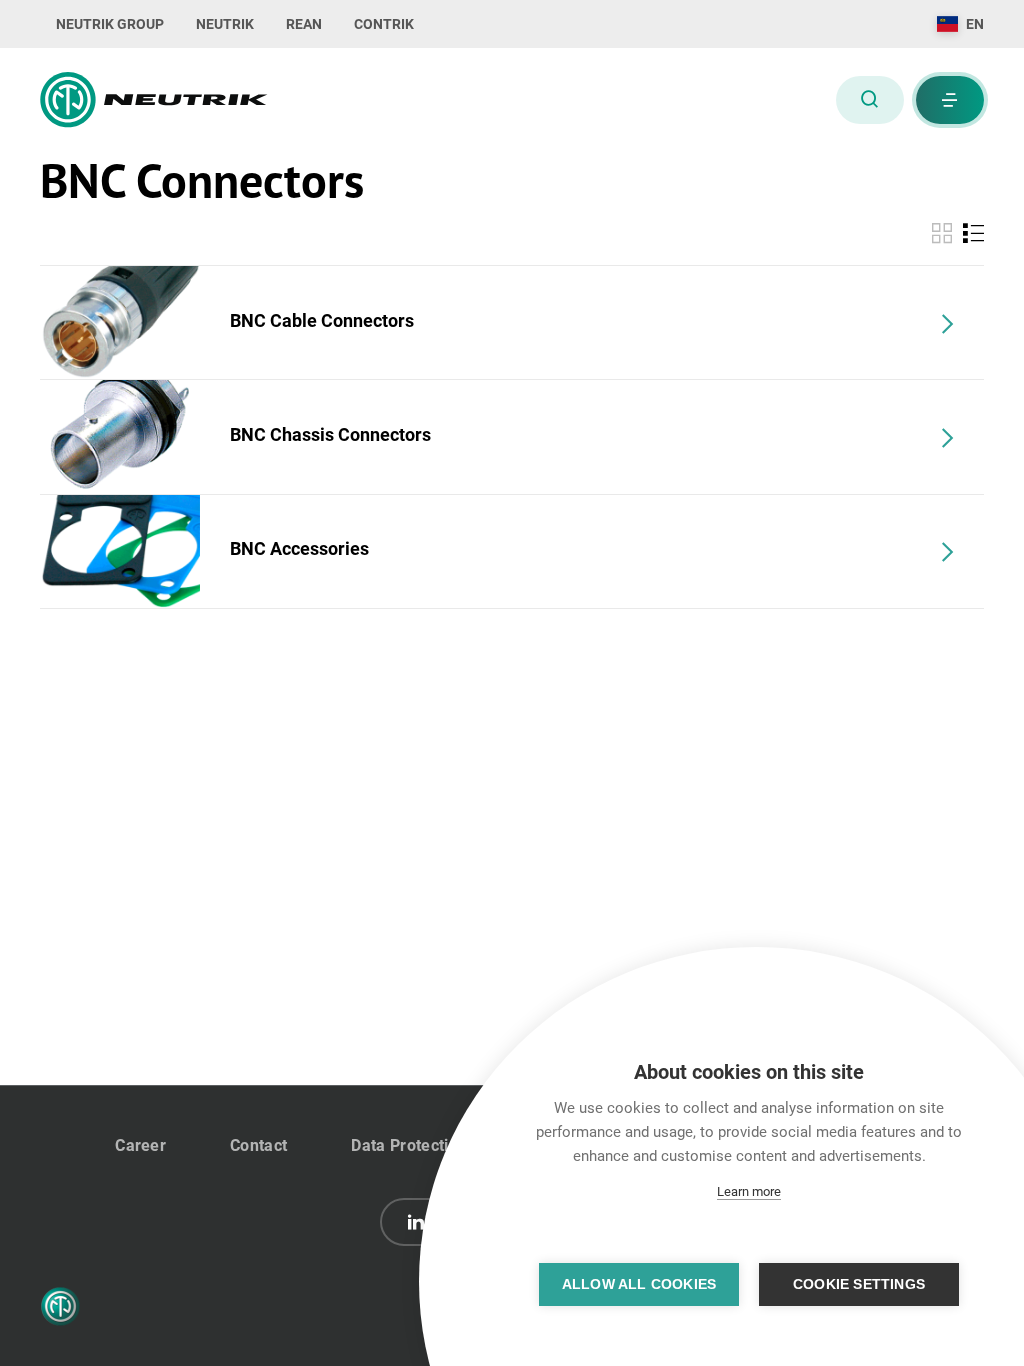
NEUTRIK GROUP (110, 24)
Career (140, 1145)
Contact (258, 1145)
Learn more (749, 1191)
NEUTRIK (225, 24)
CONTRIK (384, 24)
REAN (304, 24)
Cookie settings (859, 1284)
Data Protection (409, 1145)
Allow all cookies (639, 1284)
